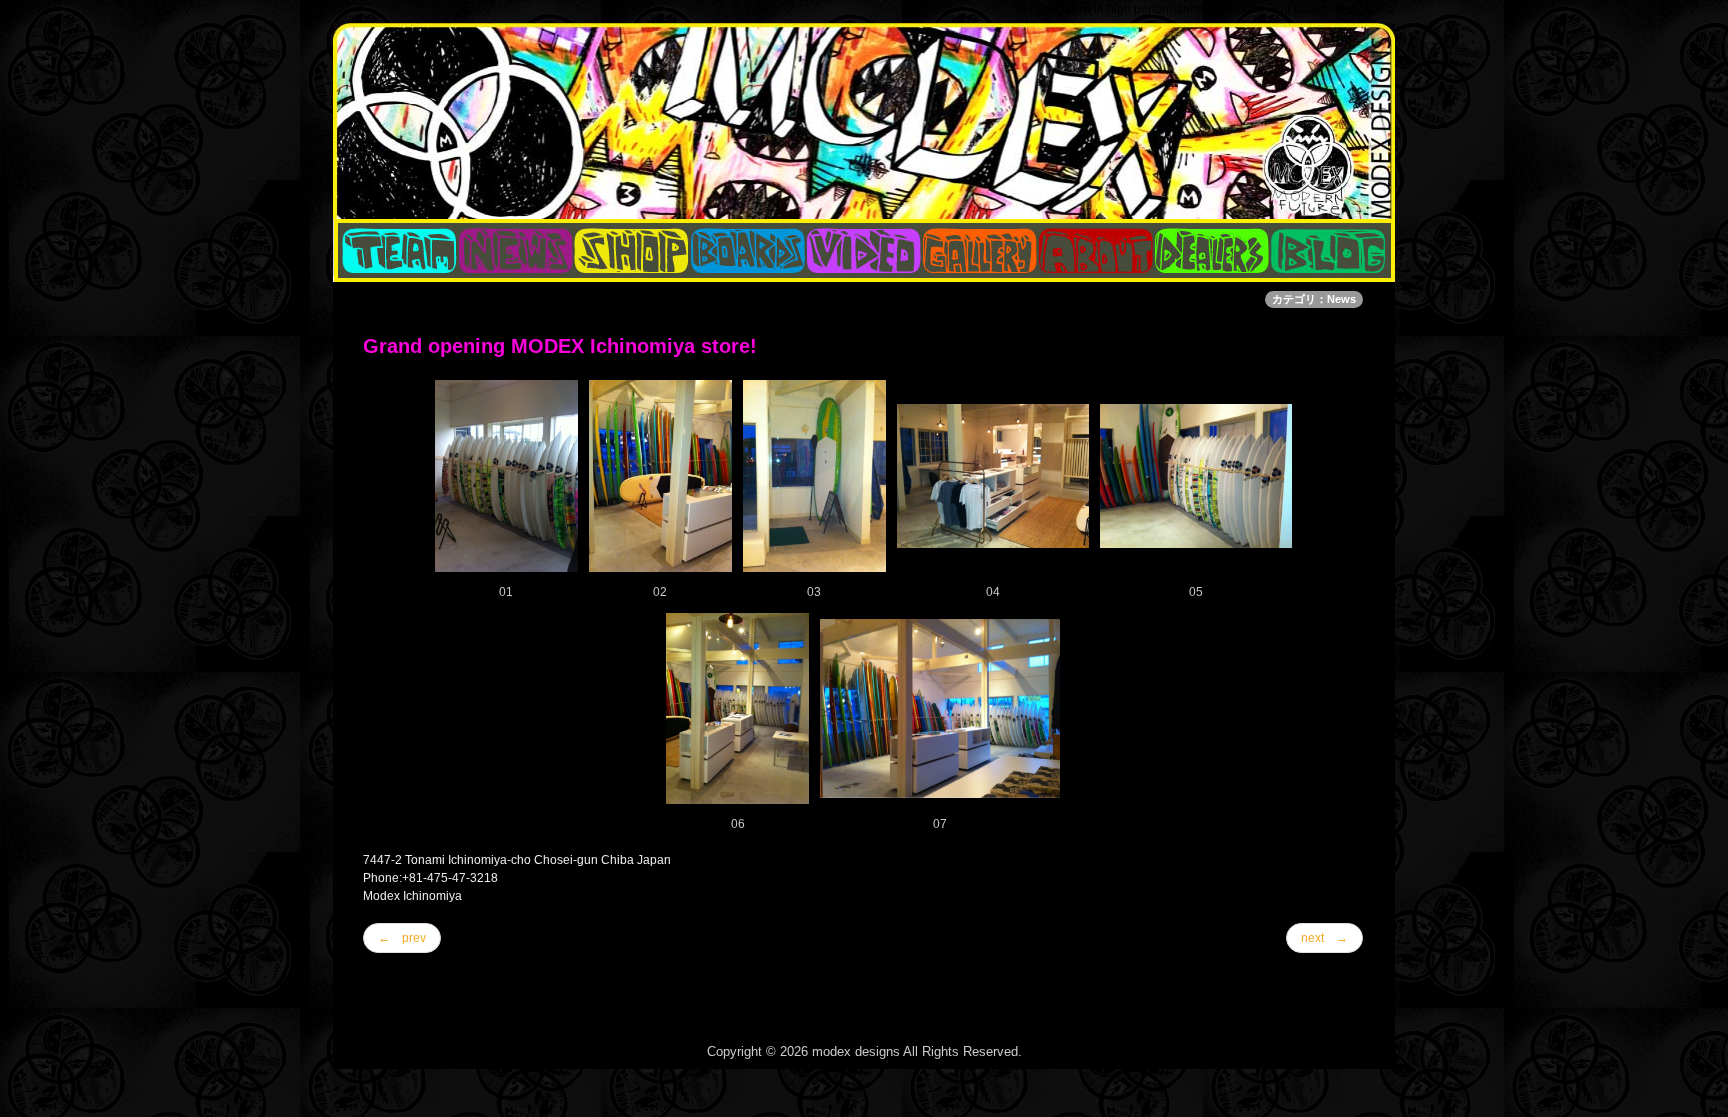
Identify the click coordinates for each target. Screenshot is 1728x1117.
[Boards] (748, 250)
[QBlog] (516, 250)
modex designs (856, 1051)
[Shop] (632, 250)
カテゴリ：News (1314, 299)
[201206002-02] (660, 475)
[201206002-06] (737, 708)
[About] (1096, 250)
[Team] (396, 250)
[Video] (864, 250)
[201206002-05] (1196, 475)
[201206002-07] (940, 708)
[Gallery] (980, 250)
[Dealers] (1212, 250)
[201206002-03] (814, 475)
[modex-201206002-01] (506, 475)
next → (1324, 938)
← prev (402, 938)
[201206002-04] (993, 475)
